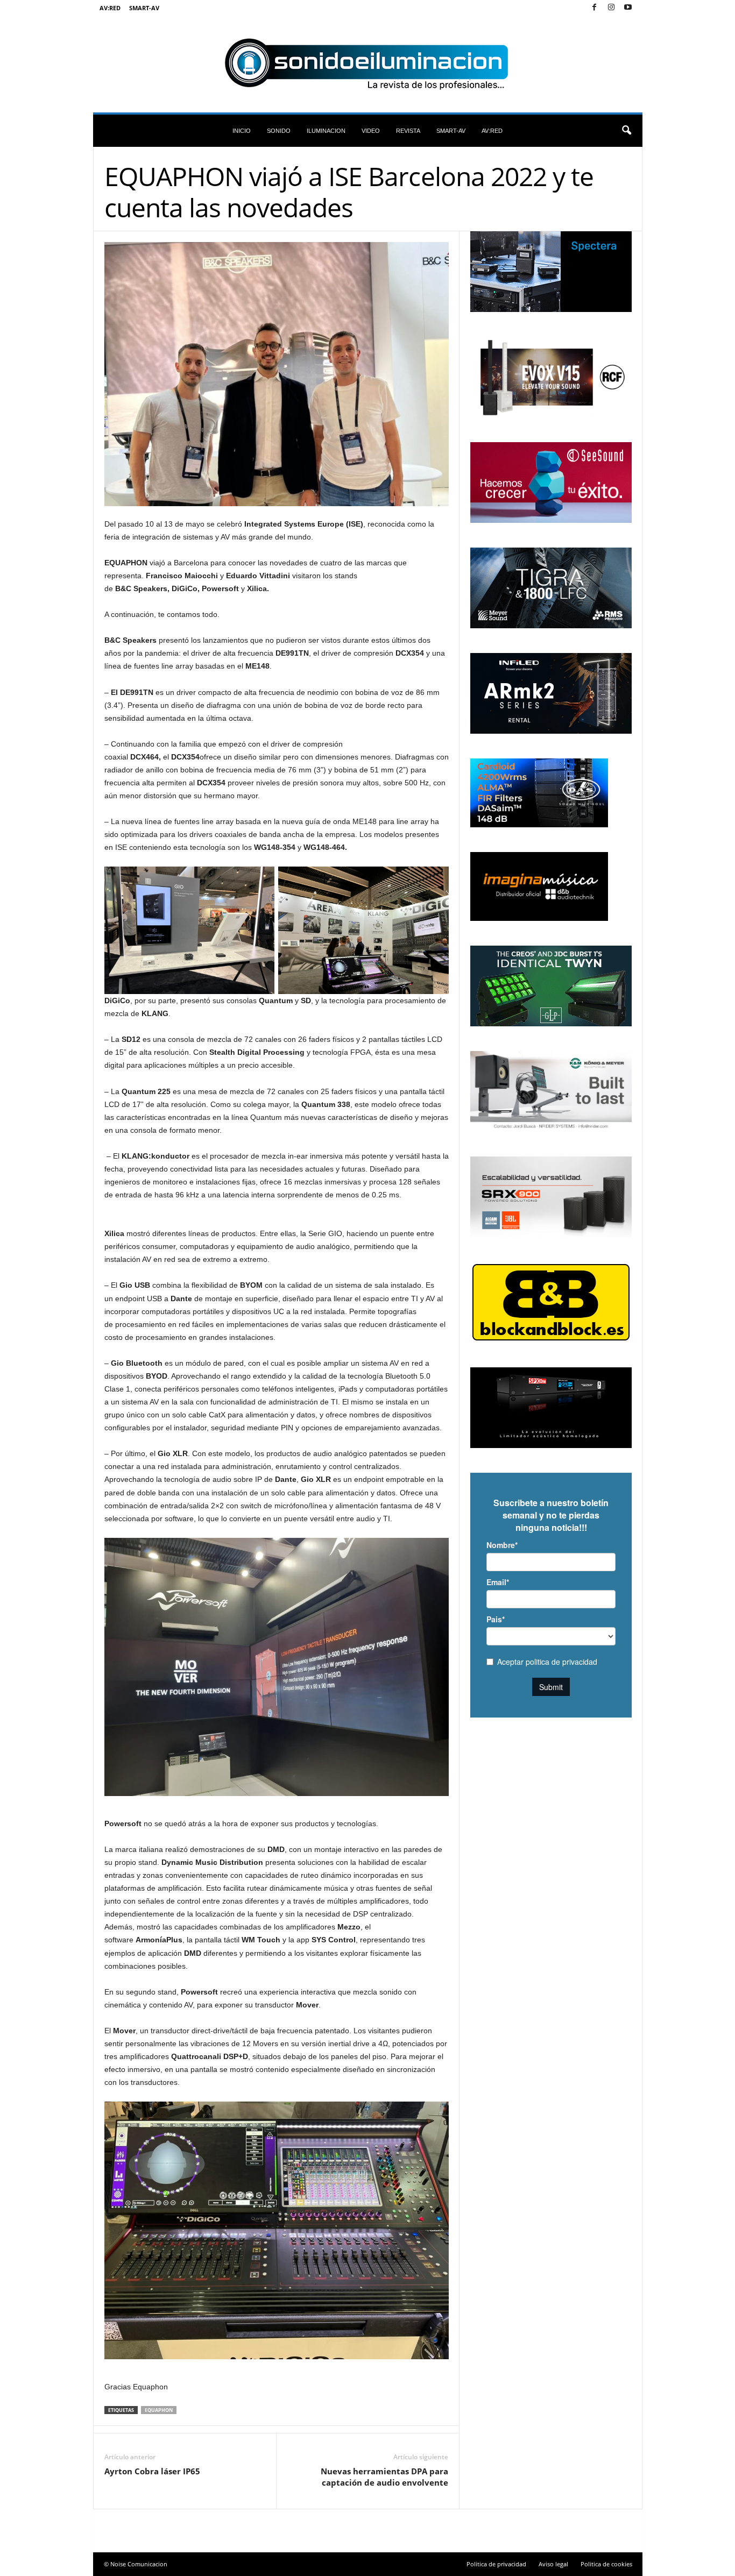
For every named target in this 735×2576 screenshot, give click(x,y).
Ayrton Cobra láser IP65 (152, 2471)
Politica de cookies (606, 2564)
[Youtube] (628, 8)
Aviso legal (553, 2564)
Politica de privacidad (496, 2564)
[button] (626, 131)
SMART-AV (144, 8)
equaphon (159, 2410)
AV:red (110, 8)
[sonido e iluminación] (368, 64)
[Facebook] (595, 8)
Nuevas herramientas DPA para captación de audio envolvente (384, 2477)
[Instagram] (611, 8)
